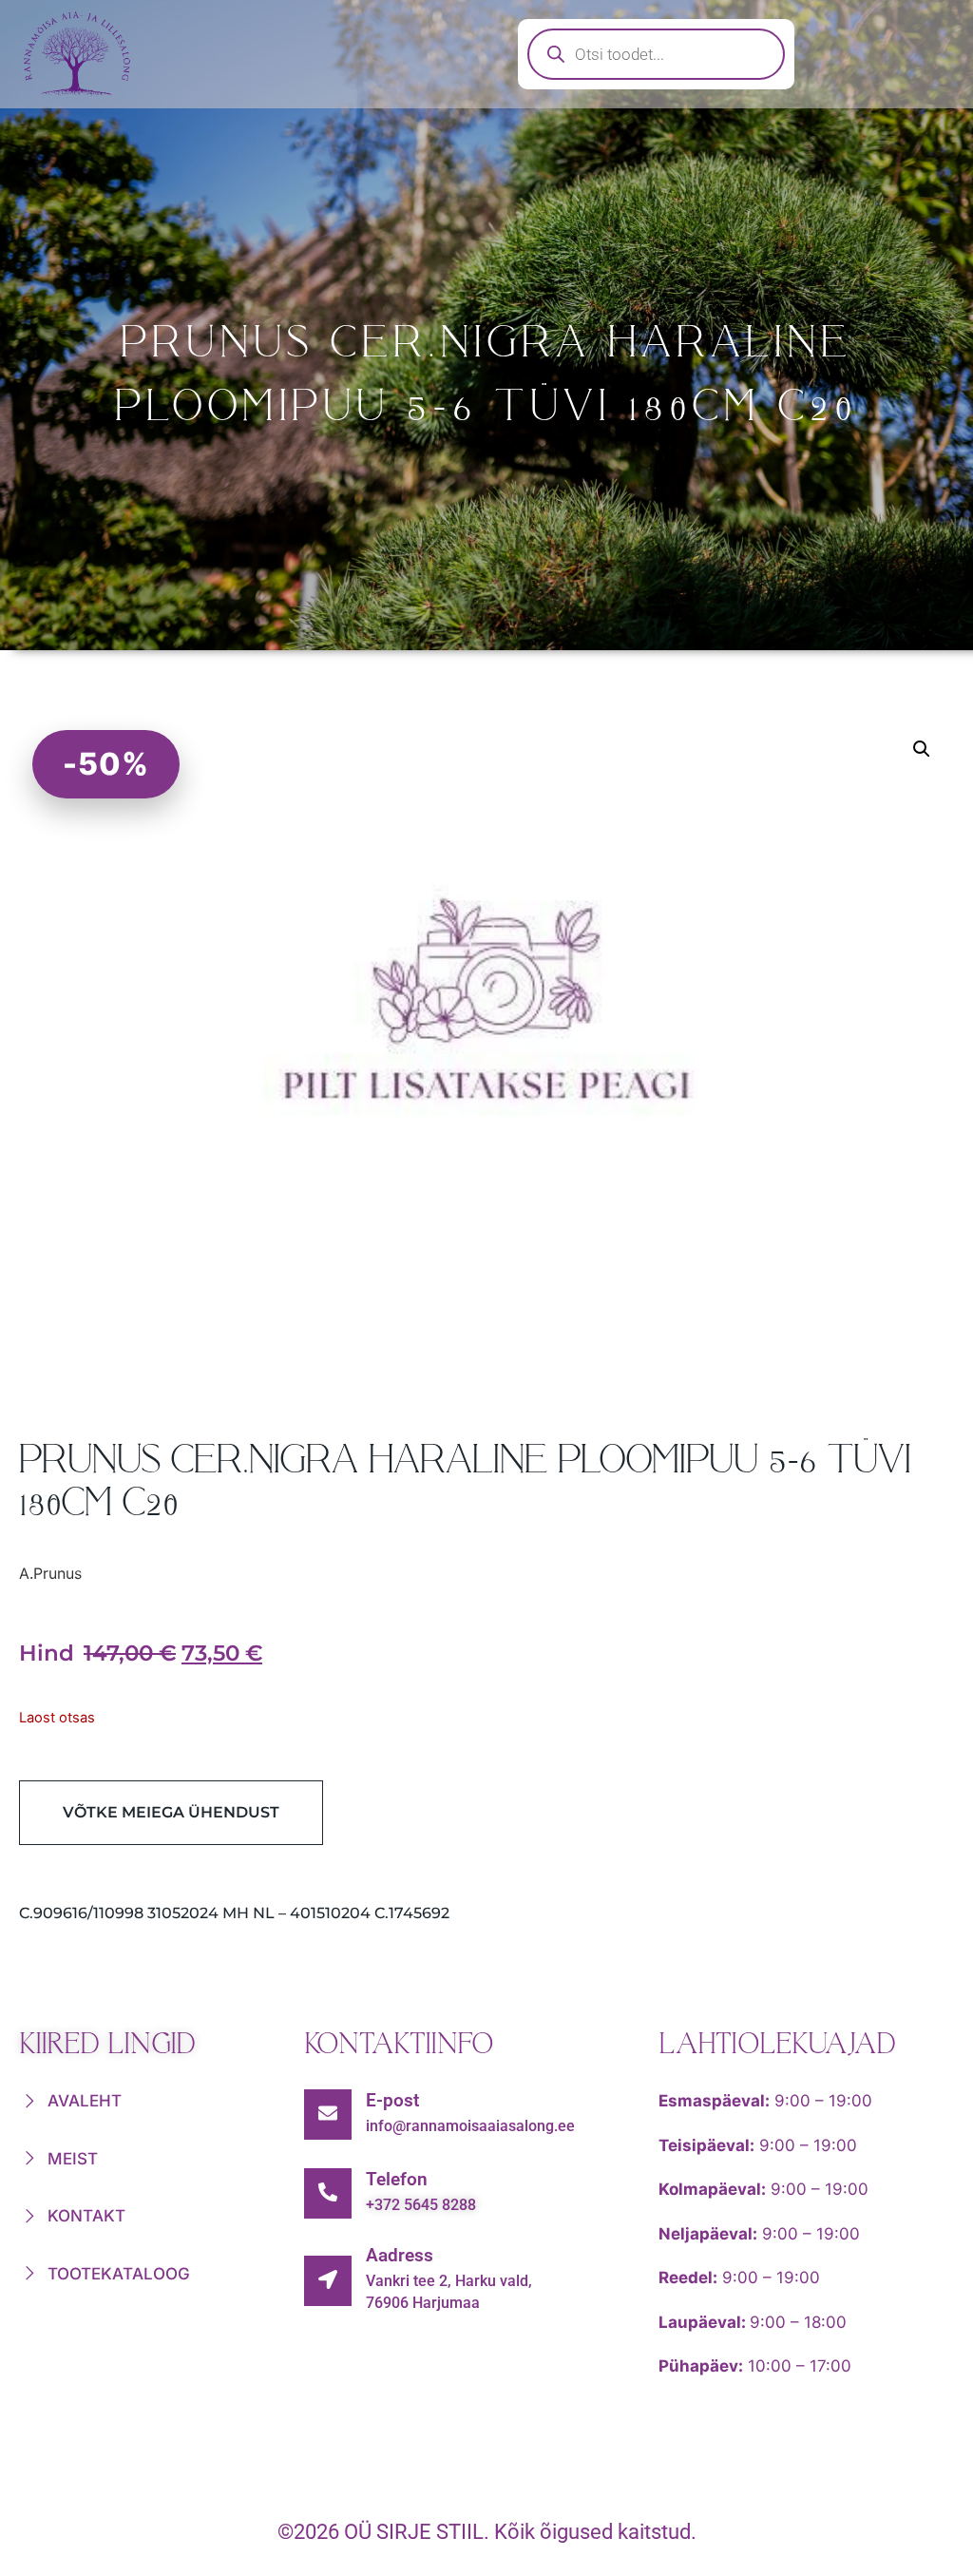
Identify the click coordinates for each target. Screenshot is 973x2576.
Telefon (397, 2179)
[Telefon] (328, 2193)
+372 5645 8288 (421, 2205)
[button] (922, 749)
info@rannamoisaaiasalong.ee (470, 2126)
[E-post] (328, 2115)
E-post (392, 2100)
